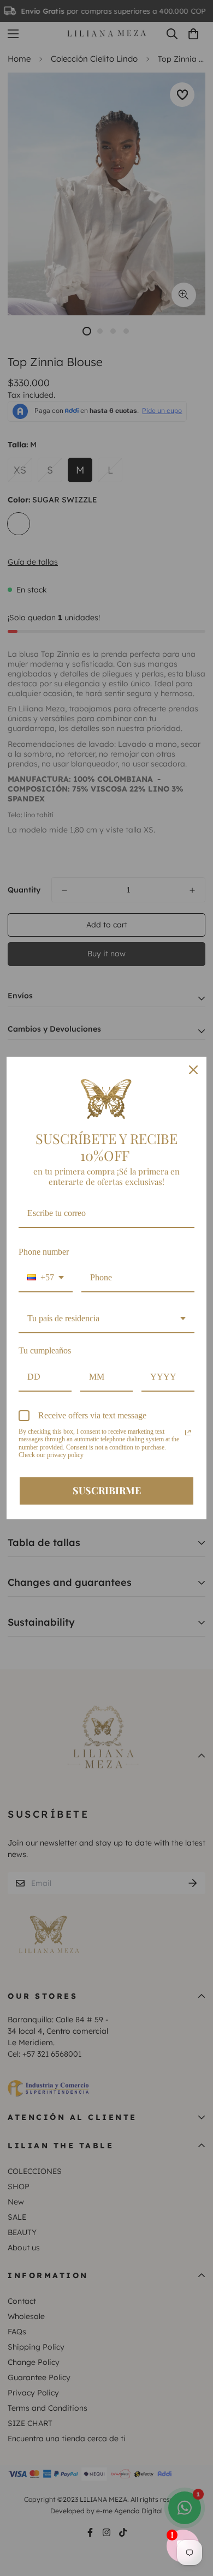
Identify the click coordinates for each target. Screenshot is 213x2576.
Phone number (44, 1252)
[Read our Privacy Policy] (188, 1433)
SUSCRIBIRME (107, 1490)
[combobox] (46, 1278)
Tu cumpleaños (45, 1350)
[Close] (193, 1070)
